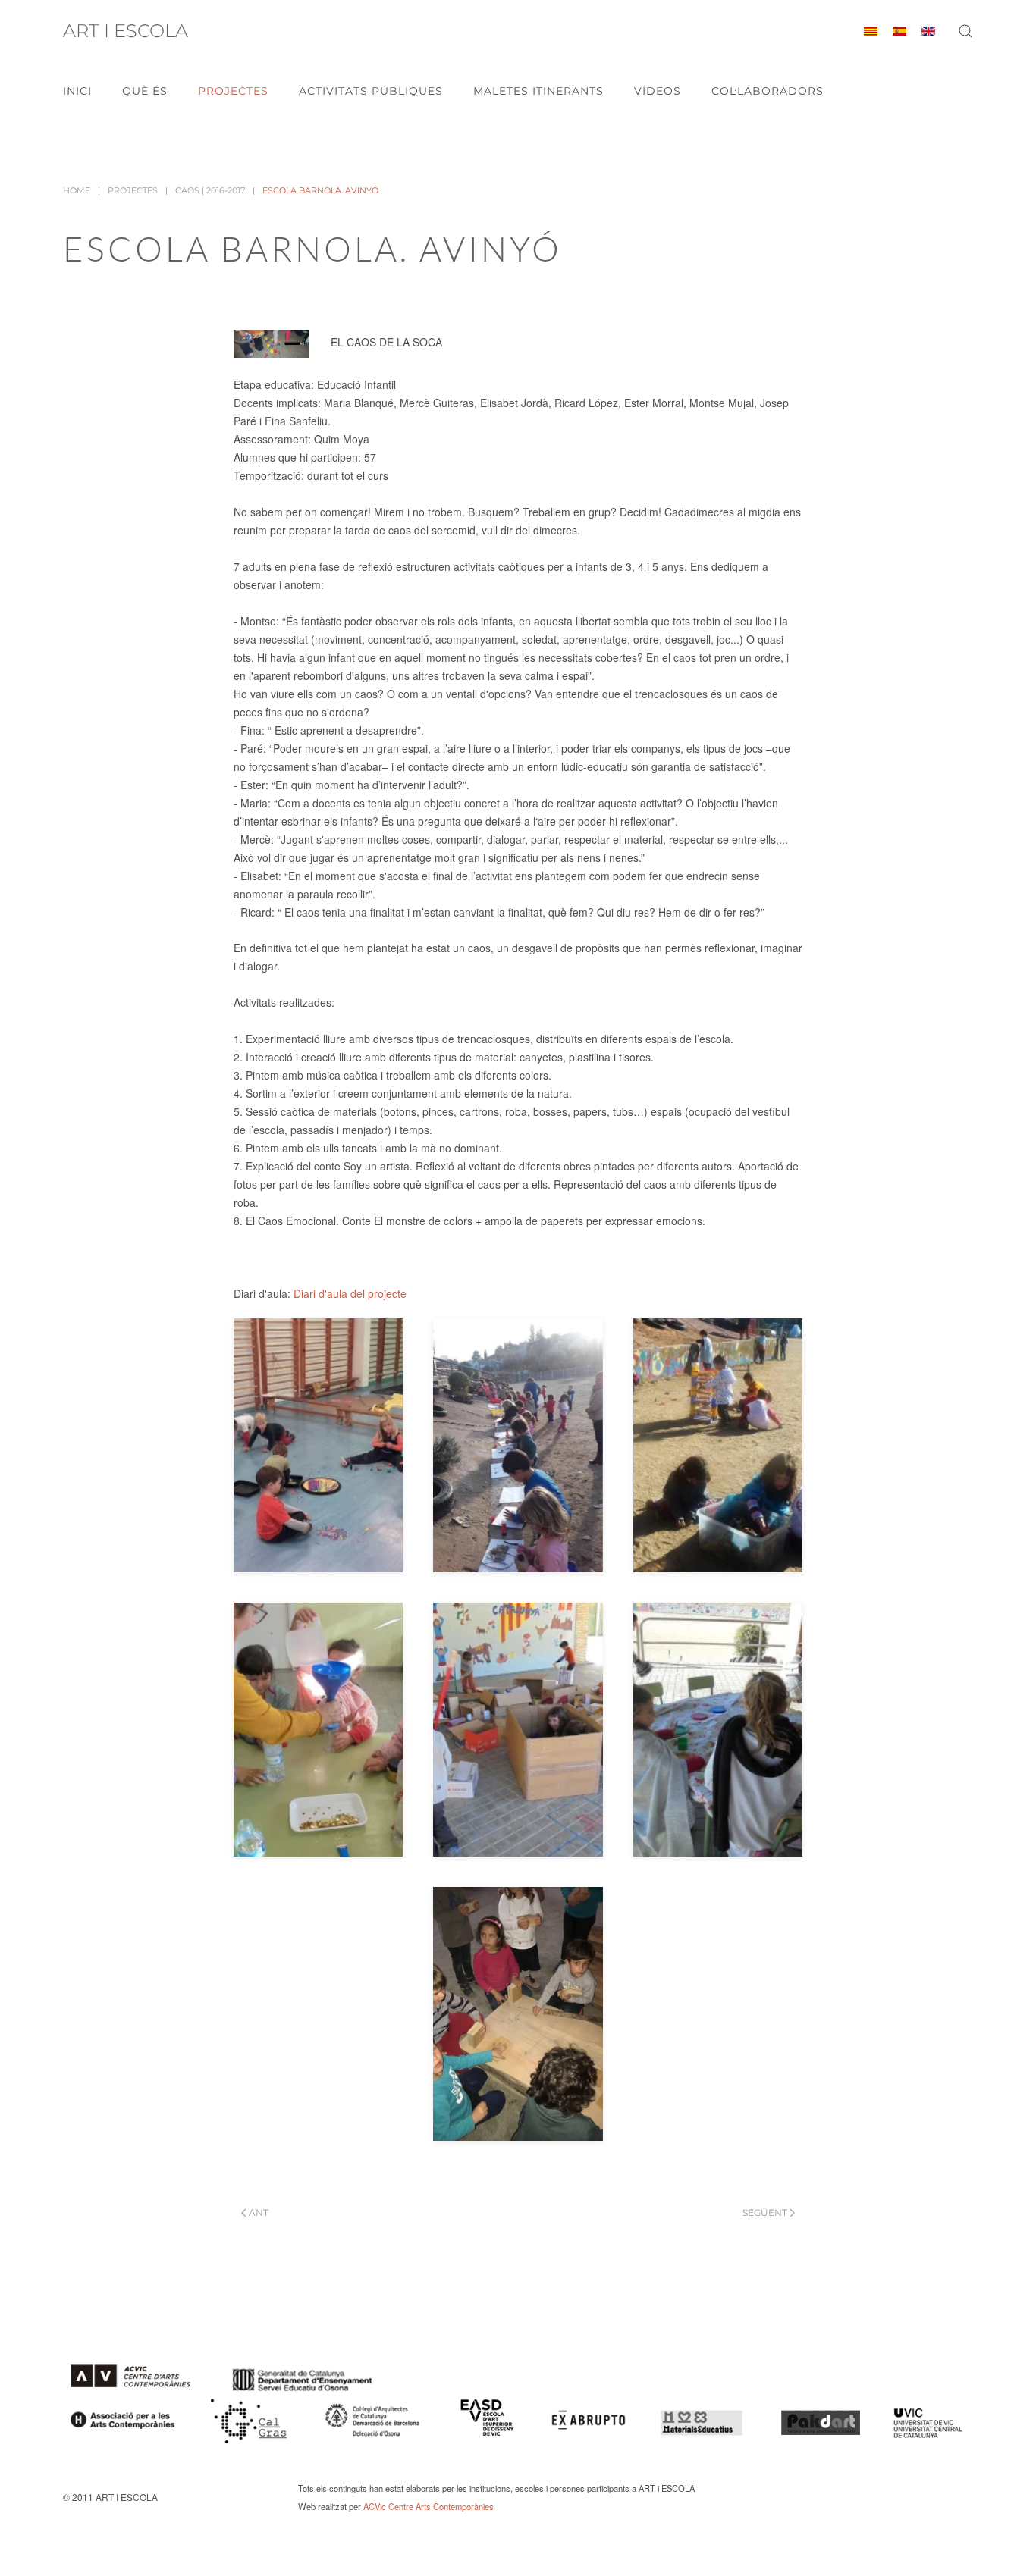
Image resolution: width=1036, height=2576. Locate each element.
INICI (77, 91)
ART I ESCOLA (126, 31)
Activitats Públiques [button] (371, 91)
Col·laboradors (768, 91)
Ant (259, 2212)
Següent (765, 2212)
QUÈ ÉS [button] (145, 91)
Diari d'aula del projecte (350, 1293)
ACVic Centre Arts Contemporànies (429, 2506)
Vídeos (658, 91)
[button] (965, 31)
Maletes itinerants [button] (538, 91)
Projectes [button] (233, 91)
